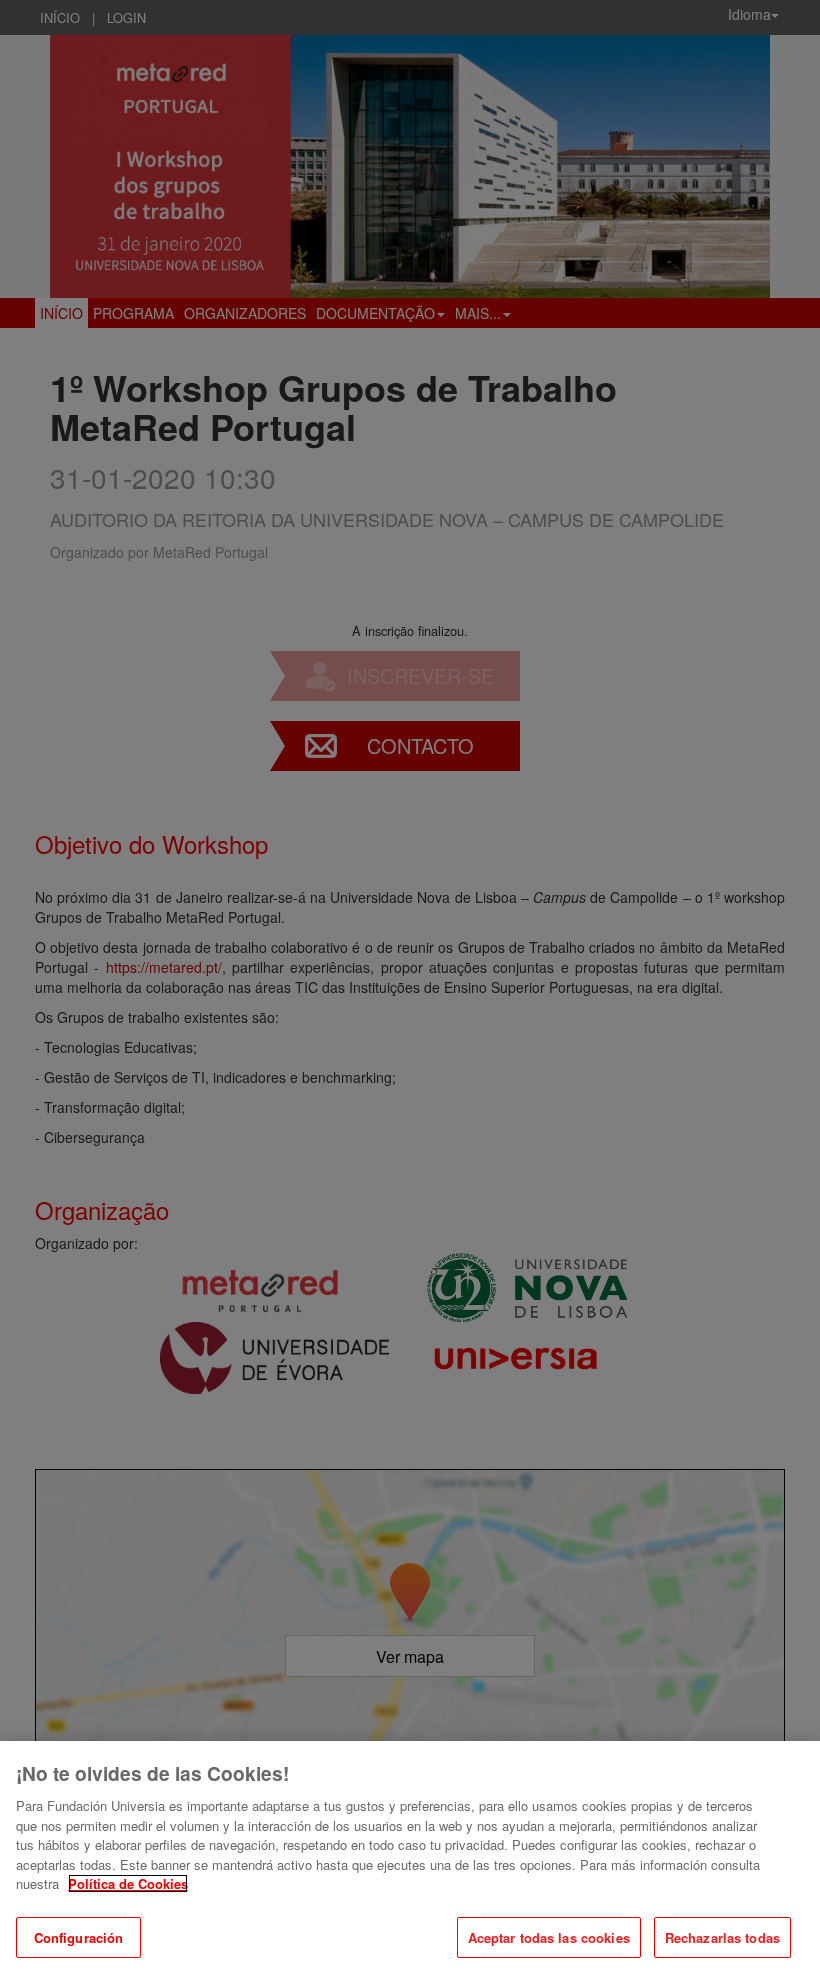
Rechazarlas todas (722, 1937)
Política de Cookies (128, 1883)
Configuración (79, 1937)
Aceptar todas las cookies (549, 1937)
